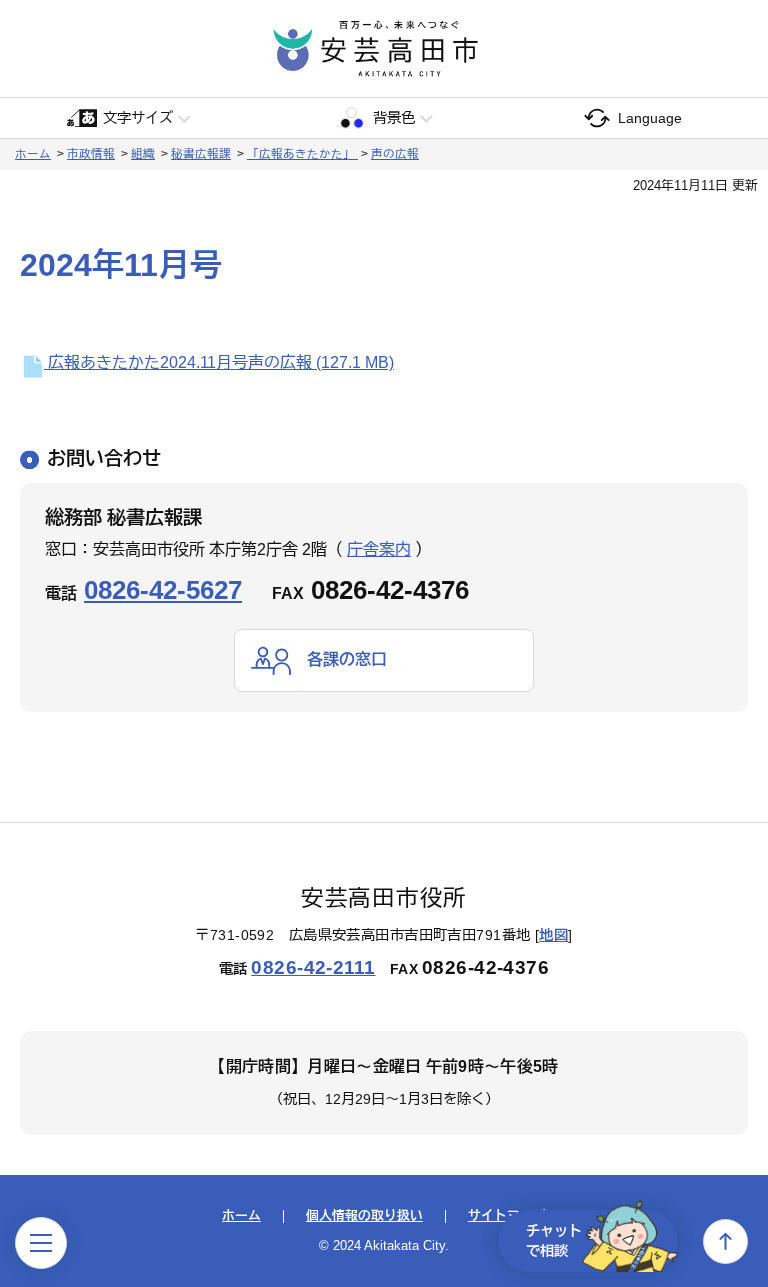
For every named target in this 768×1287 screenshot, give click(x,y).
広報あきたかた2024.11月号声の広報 (219, 362)
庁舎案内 (379, 549)
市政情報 (91, 154)
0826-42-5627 (163, 590)
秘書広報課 (201, 154)
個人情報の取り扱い (364, 1216)
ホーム (33, 154)
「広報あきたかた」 (302, 154)
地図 (553, 935)
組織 (143, 154)
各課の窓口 (347, 659)
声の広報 (395, 154)
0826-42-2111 (313, 967)
